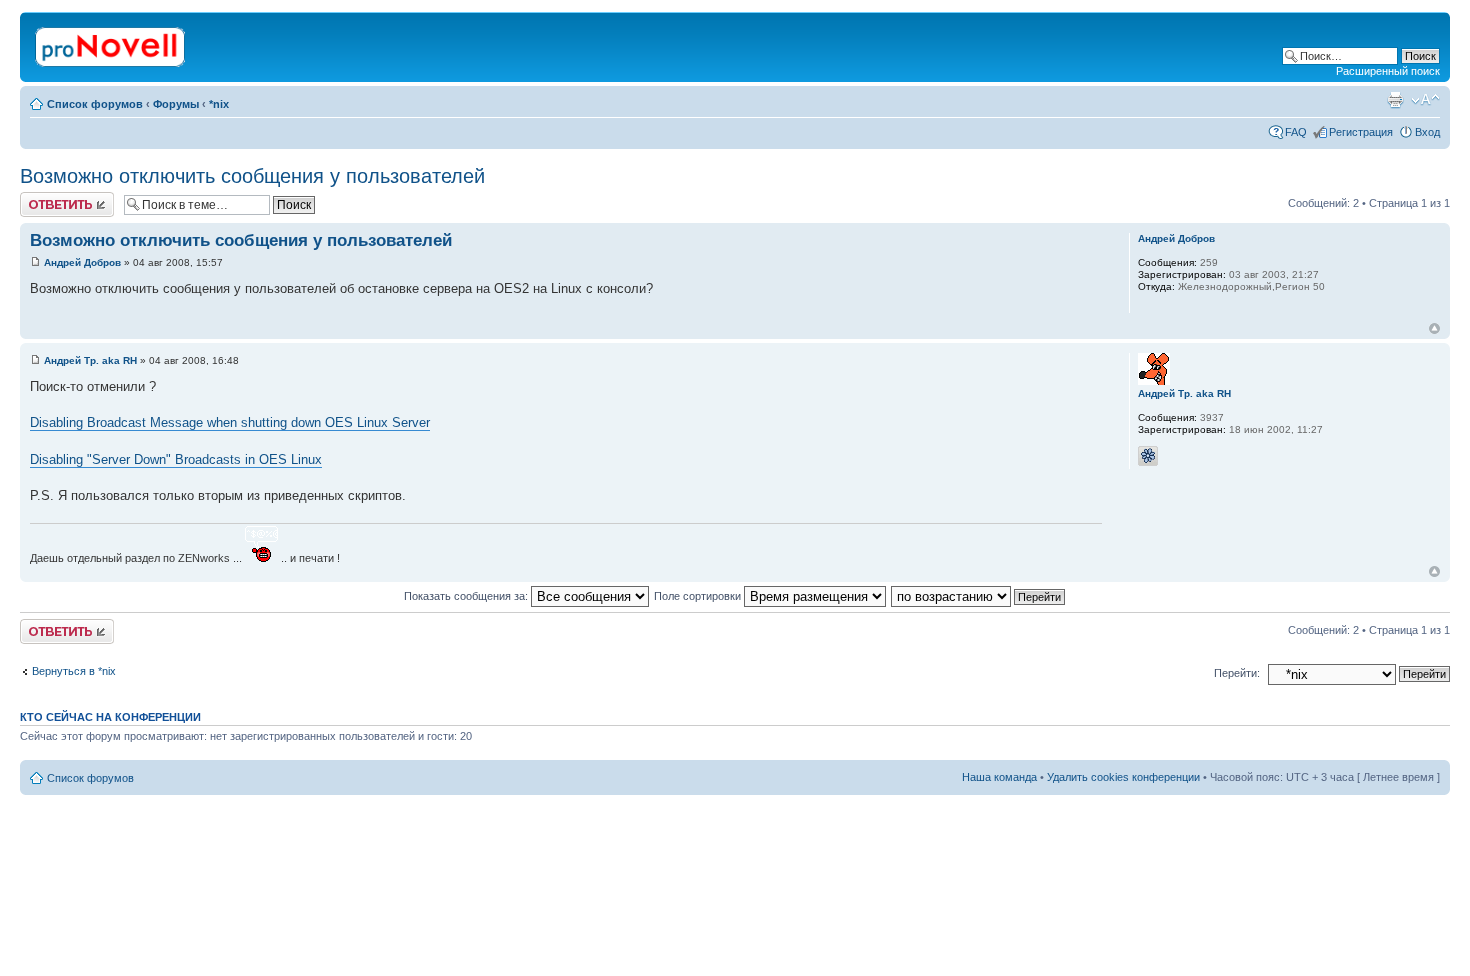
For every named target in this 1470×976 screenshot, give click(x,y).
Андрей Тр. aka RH (90, 360)
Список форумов (95, 104)
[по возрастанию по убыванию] (979, 596)
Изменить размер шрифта (1425, 100)
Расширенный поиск (1388, 71)
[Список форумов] (111, 43)
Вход (1427, 132)
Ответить (44, 198)
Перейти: (1237, 673)
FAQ (1296, 132)
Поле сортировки (699, 596)
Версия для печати (1395, 100)
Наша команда (999, 777)
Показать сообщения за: (467, 596)
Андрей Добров (82, 262)
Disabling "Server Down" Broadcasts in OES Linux (176, 459)
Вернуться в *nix (74, 671)
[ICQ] (1148, 456)
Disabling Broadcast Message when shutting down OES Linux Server (230, 422)
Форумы (176, 104)
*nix (219, 104)
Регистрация (1361, 132)
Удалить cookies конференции (1123, 777)
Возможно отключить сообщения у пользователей (252, 176)
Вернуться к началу (1434, 328)
